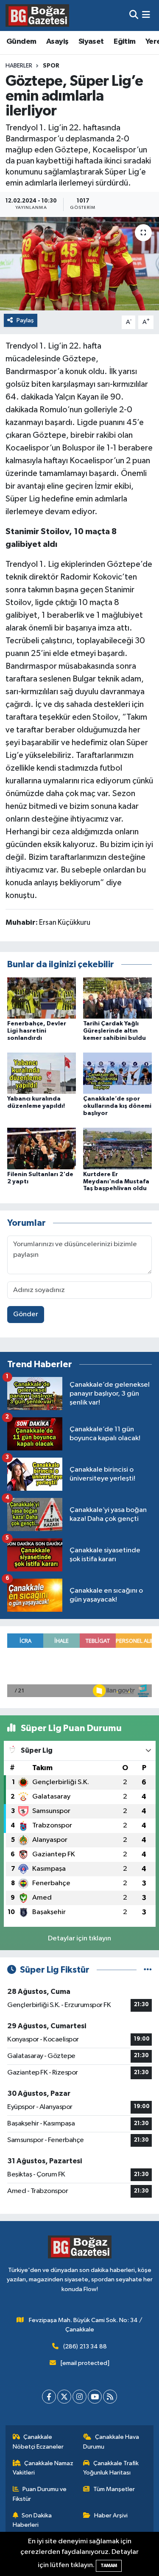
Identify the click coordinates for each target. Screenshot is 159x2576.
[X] (64, 2397)
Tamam (109, 2566)
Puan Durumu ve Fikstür (40, 2494)
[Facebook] (49, 2397)
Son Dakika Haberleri (32, 2520)
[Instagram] (79, 2397)
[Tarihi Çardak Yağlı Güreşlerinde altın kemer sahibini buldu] (117, 998)
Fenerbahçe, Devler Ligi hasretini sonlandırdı (37, 1031)
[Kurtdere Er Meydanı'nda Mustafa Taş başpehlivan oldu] (117, 1148)
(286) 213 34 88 (85, 2347)
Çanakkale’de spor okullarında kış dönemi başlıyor (117, 1106)
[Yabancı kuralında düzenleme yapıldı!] (42, 1073)
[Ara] (134, 15)
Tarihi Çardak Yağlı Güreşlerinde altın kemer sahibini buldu (114, 1031)
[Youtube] (95, 2397)
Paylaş (25, 320)
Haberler (19, 66)
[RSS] (110, 2397)
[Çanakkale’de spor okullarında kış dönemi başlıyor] (117, 1073)
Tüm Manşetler (114, 2489)
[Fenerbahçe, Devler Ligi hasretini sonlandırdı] (42, 998)
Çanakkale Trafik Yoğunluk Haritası (111, 2468)
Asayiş (57, 42)
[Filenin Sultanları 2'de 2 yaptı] (42, 1148)
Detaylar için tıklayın (79, 1938)
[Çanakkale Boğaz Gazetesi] (37, 15)
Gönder (26, 1314)
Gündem (21, 42)
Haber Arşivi (111, 2515)
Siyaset (91, 42)
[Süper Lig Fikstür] (148, 1970)
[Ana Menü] (146, 15)
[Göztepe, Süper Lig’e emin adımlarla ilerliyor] (79, 264)
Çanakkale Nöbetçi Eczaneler (38, 2442)
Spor (51, 66)
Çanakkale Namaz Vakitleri (43, 2468)
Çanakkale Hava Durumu (111, 2442)
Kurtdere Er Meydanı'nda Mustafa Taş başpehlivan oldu (116, 1182)
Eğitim (124, 42)
